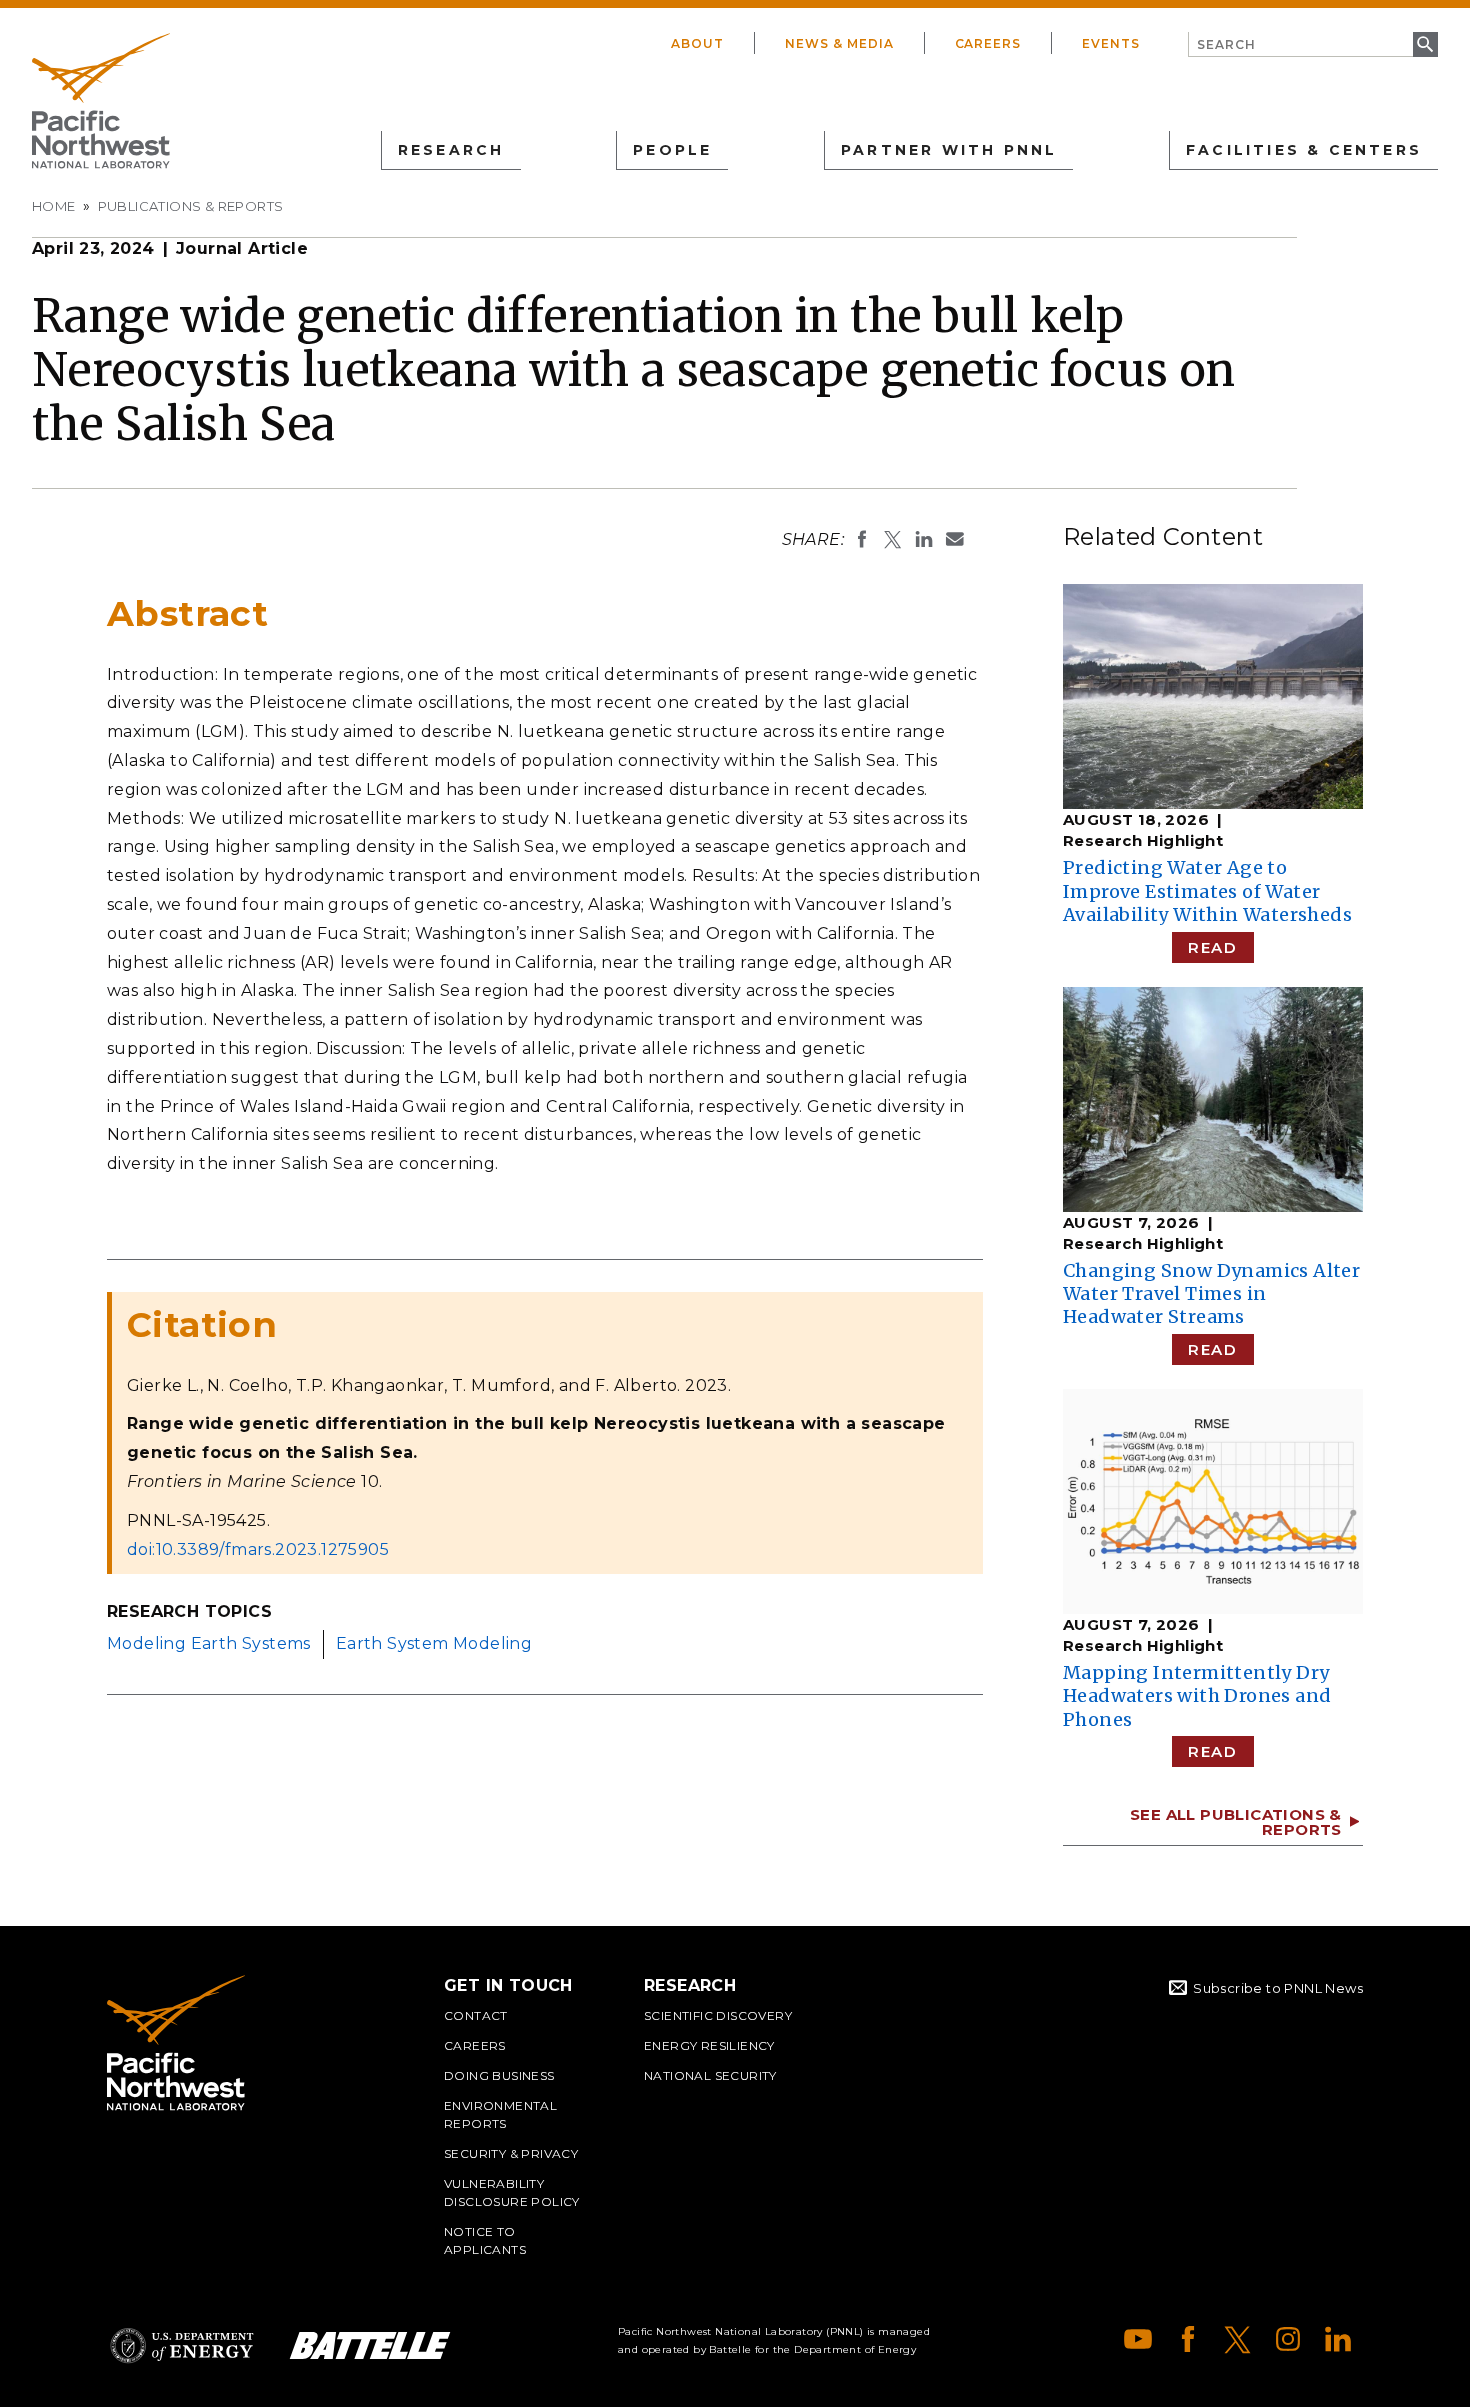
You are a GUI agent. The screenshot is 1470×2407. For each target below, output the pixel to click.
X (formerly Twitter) (1238, 2339)
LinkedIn (1338, 2339)
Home (54, 206)
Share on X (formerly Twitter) (893, 539)
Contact (476, 2015)
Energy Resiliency (709, 2045)
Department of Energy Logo (182, 2345)
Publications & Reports (191, 206)
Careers (988, 43)
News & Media (839, 43)
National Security (710, 2075)
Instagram (1288, 2339)
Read (1212, 947)
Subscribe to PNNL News (1278, 1988)
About (697, 43)
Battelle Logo (370, 2345)
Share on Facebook (862, 539)
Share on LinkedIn (924, 539)
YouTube (1138, 2339)
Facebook (1188, 2339)
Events (1111, 43)
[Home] (101, 101)
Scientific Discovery (718, 2015)
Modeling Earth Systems (209, 1643)
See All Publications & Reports (1236, 1822)
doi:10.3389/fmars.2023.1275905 (258, 1549)
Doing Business (499, 2075)
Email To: (955, 539)
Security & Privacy (511, 2153)
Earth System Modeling (434, 1643)
